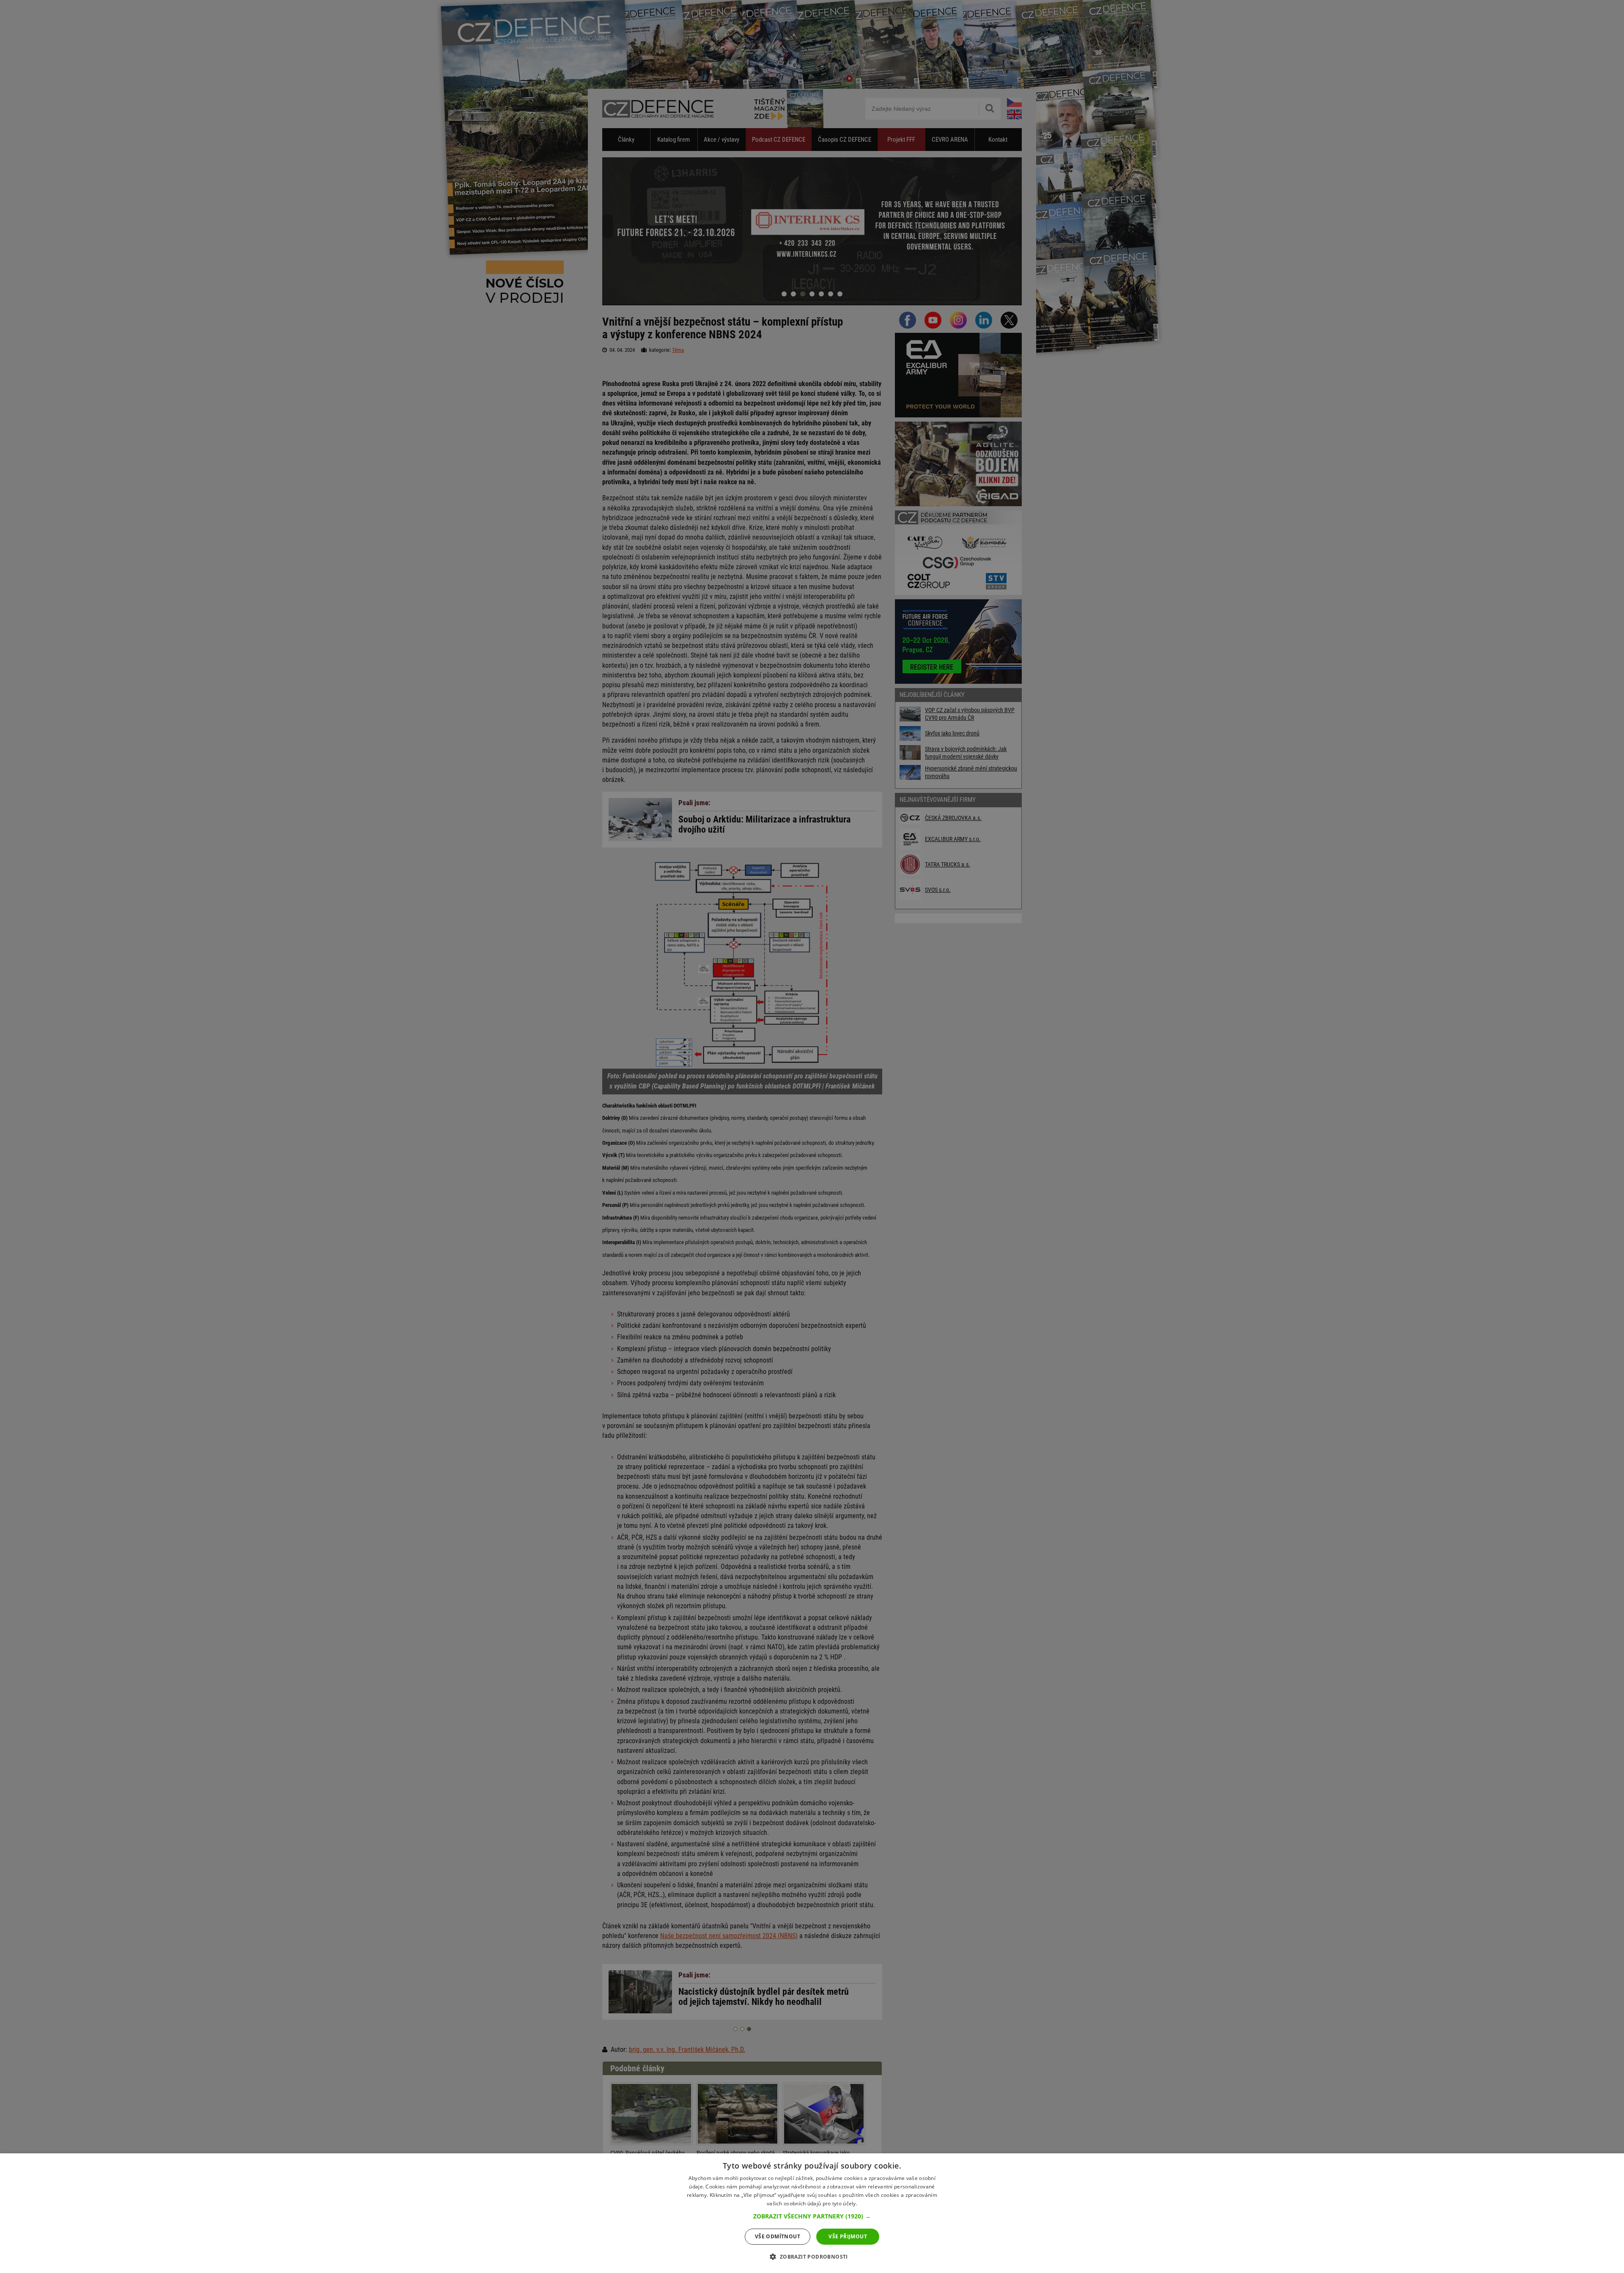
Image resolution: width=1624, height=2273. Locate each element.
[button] (812, 2216)
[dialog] (812, 2213)
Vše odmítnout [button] (778, 2236)
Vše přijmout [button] (848, 2236)
